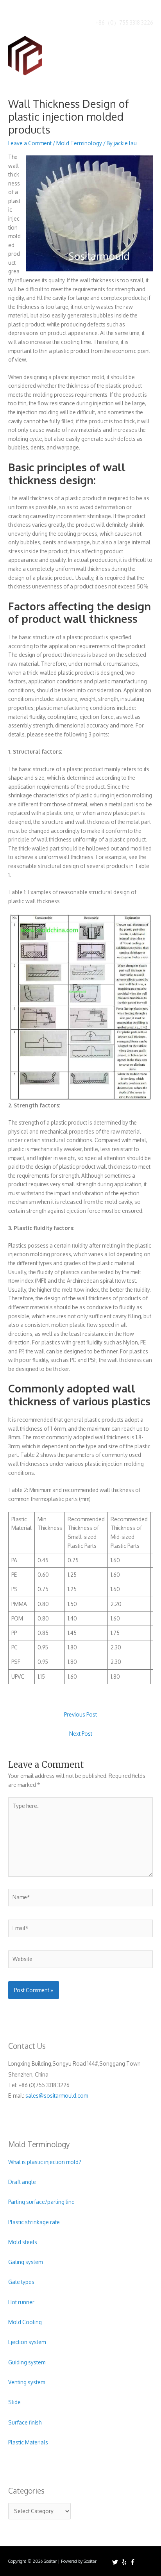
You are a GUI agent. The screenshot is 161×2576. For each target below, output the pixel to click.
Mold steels (23, 2242)
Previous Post (80, 1714)
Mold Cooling (25, 2322)
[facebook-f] (134, 2562)
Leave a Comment (30, 143)
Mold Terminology (79, 143)
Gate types (21, 2282)
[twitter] (116, 2562)
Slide (14, 2402)
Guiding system (27, 2362)
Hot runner (21, 2302)
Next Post (81, 1734)
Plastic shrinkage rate (34, 2222)
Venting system (27, 2382)
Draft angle (22, 2182)
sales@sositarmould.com (57, 2096)
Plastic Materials (28, 2442)
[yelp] (125, 2562)
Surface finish (25, 2422)
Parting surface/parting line (41, 2202)
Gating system (25, 2262)
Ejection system (27, 2342)
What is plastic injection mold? (45, 2162)
